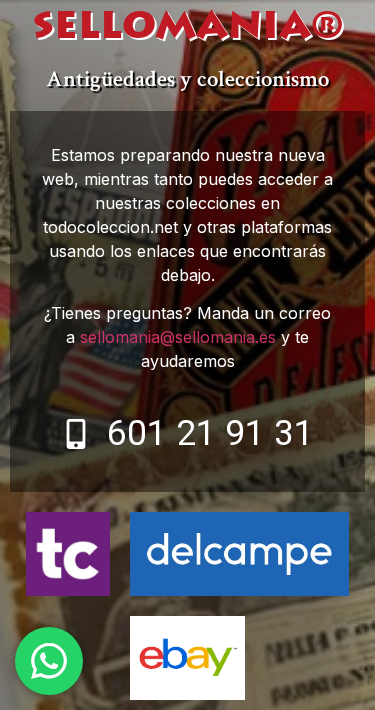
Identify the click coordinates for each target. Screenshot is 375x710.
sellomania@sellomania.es (178, 337)
